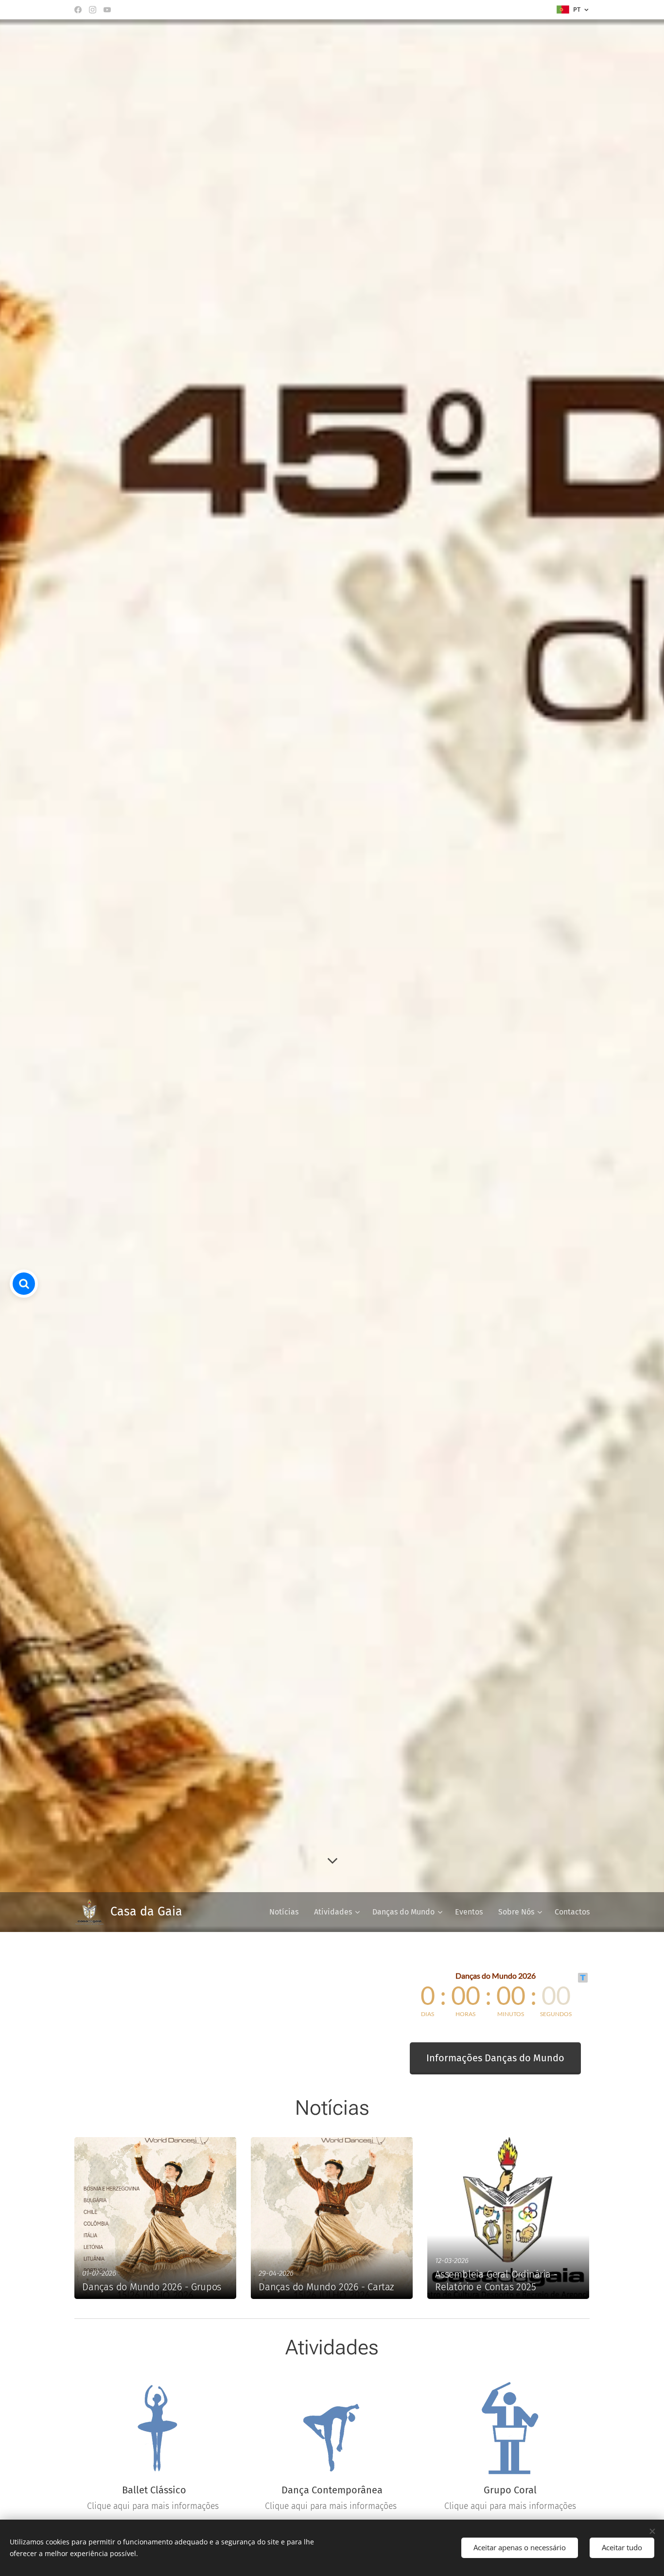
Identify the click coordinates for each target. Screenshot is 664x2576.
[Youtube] (107, 10)
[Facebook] (78, 10)
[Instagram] (93, 10)
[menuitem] (287, 1912)
